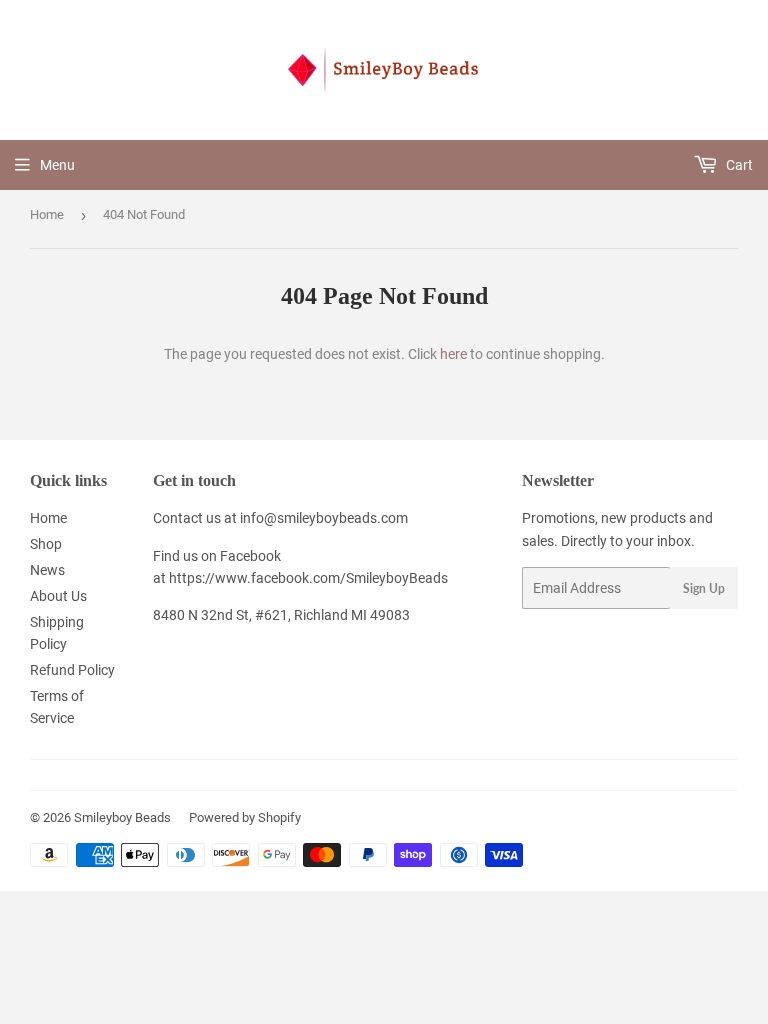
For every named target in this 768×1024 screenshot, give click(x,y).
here (453, 354)
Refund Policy (72, 670)
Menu (57, 165)
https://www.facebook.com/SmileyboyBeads (308, 578)
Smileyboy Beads (122, 817)
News (47, 570)
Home (47, 214)
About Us (58, 596)
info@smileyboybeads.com (324, 518)
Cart (738, 165)
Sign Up (704, 588)
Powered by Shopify (245, 817)
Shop (46, 544)
